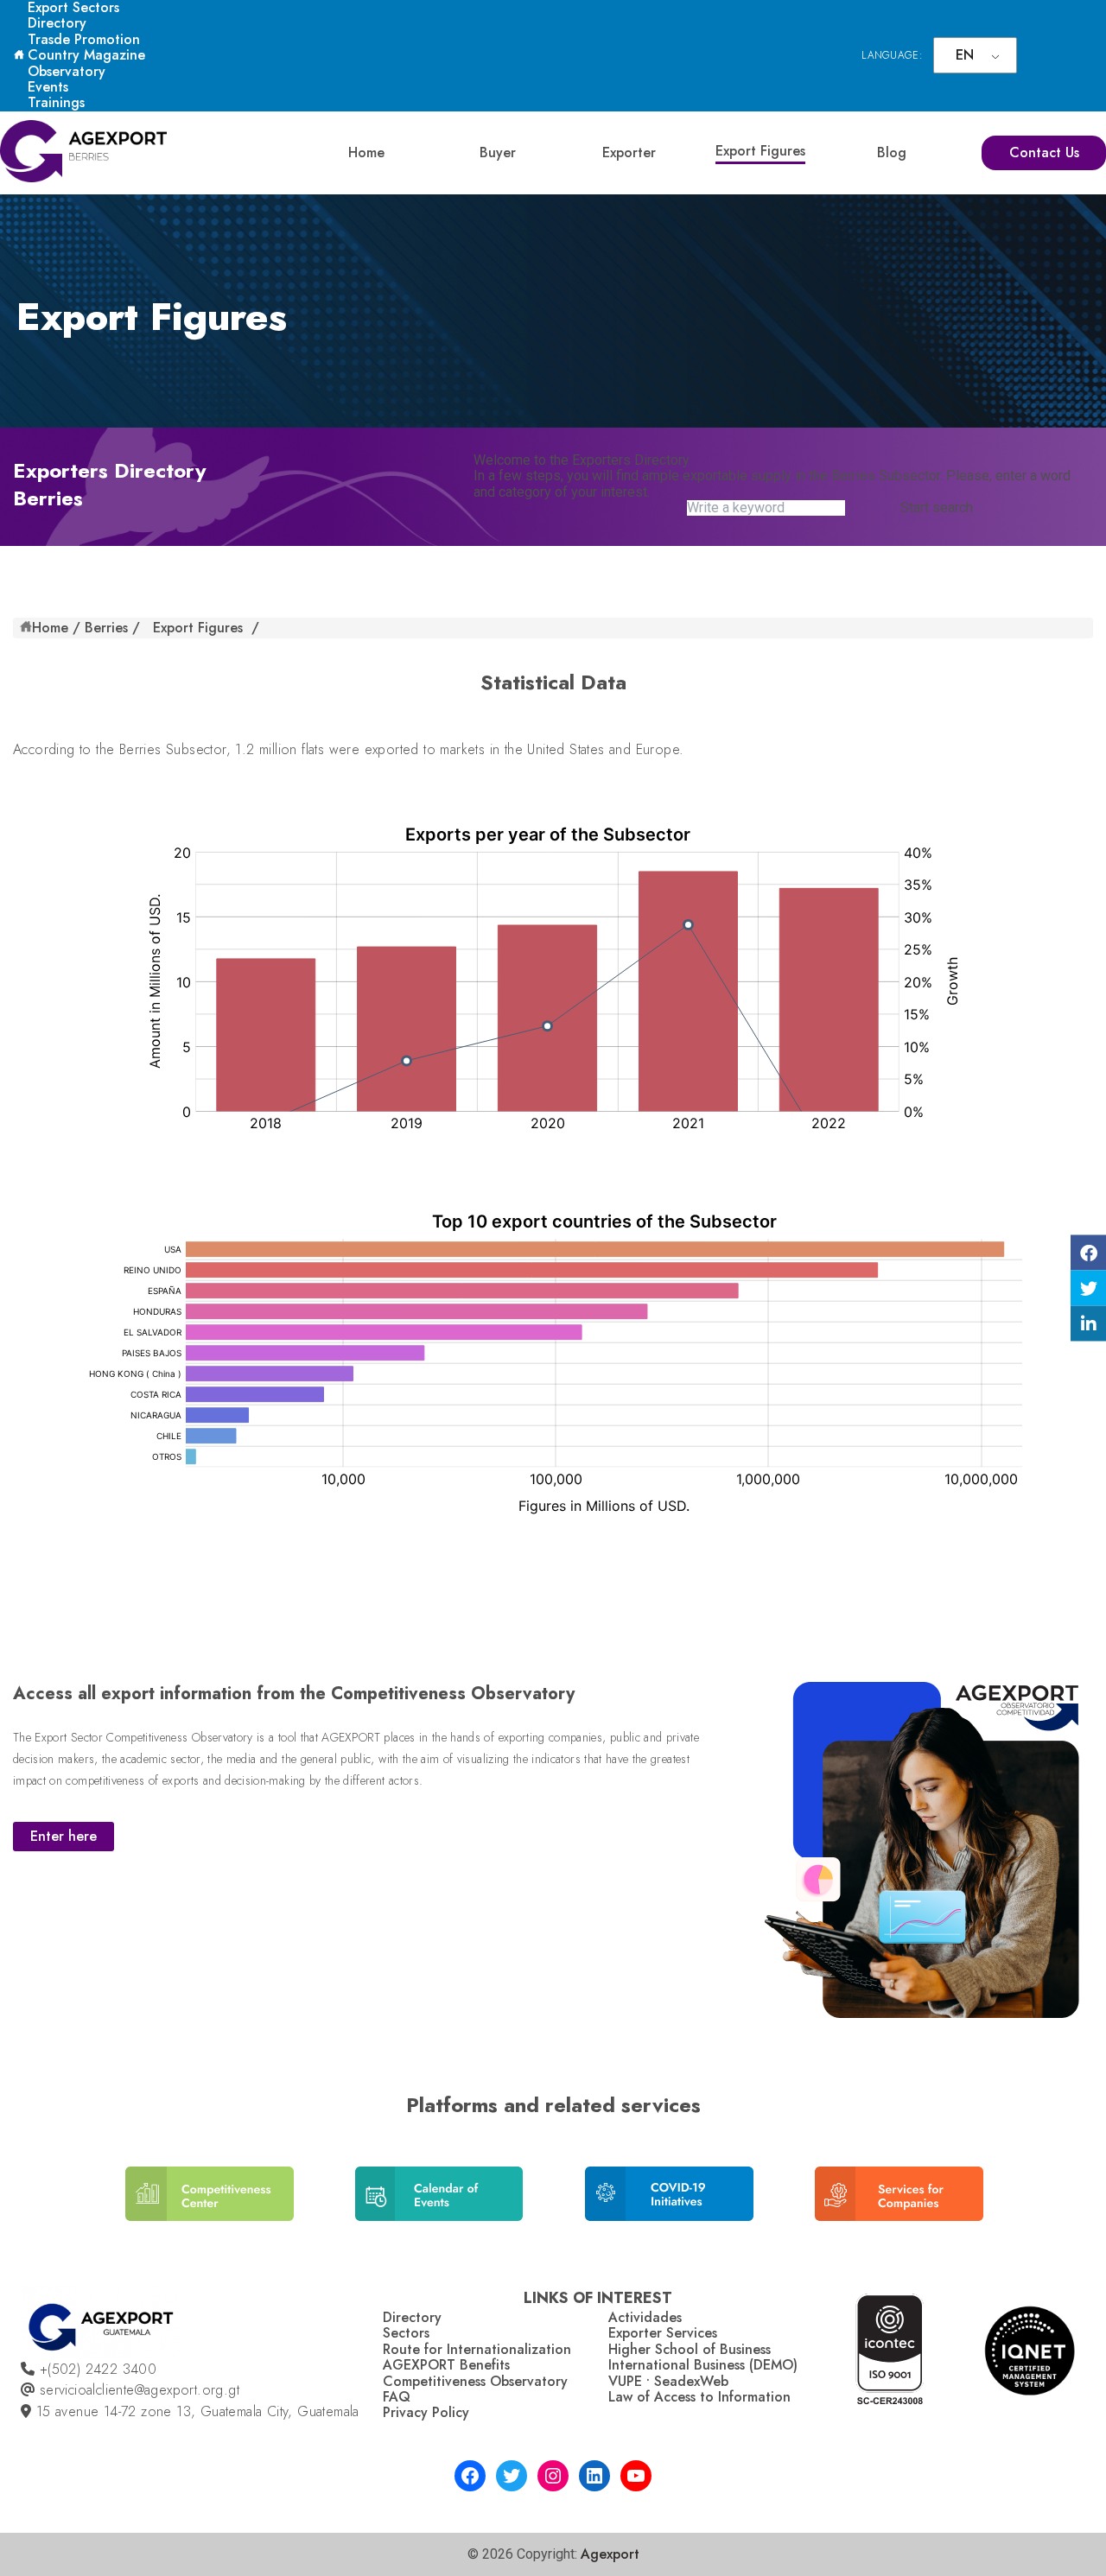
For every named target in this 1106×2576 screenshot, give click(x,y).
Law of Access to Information (699, 2397)
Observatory (67, 71)
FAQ (397, 2397)
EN (965, 55)
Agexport (610, 2554)
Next (998, 2207)
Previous (104, 2207)
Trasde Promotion (84, 39)
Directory (57, 23)
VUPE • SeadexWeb (668, 2381)
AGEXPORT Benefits (446, 2365)
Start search (937, 508)
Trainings (56, 102)
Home (366, 152)
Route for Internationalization (477, 2349)
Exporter (629, 152)
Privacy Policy (426, 2412)
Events (48, 87)
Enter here (64, 1836)
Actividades (645, 2317)
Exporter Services (663, 2333)
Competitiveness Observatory (475, 2381)
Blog (892, 152)
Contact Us (1044, 152)
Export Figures (760, 151)
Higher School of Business (690, 2349)
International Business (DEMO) (703, 2365)
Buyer (498, 152)
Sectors (406, 2333)
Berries (106, 628)
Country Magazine (86, 55)
